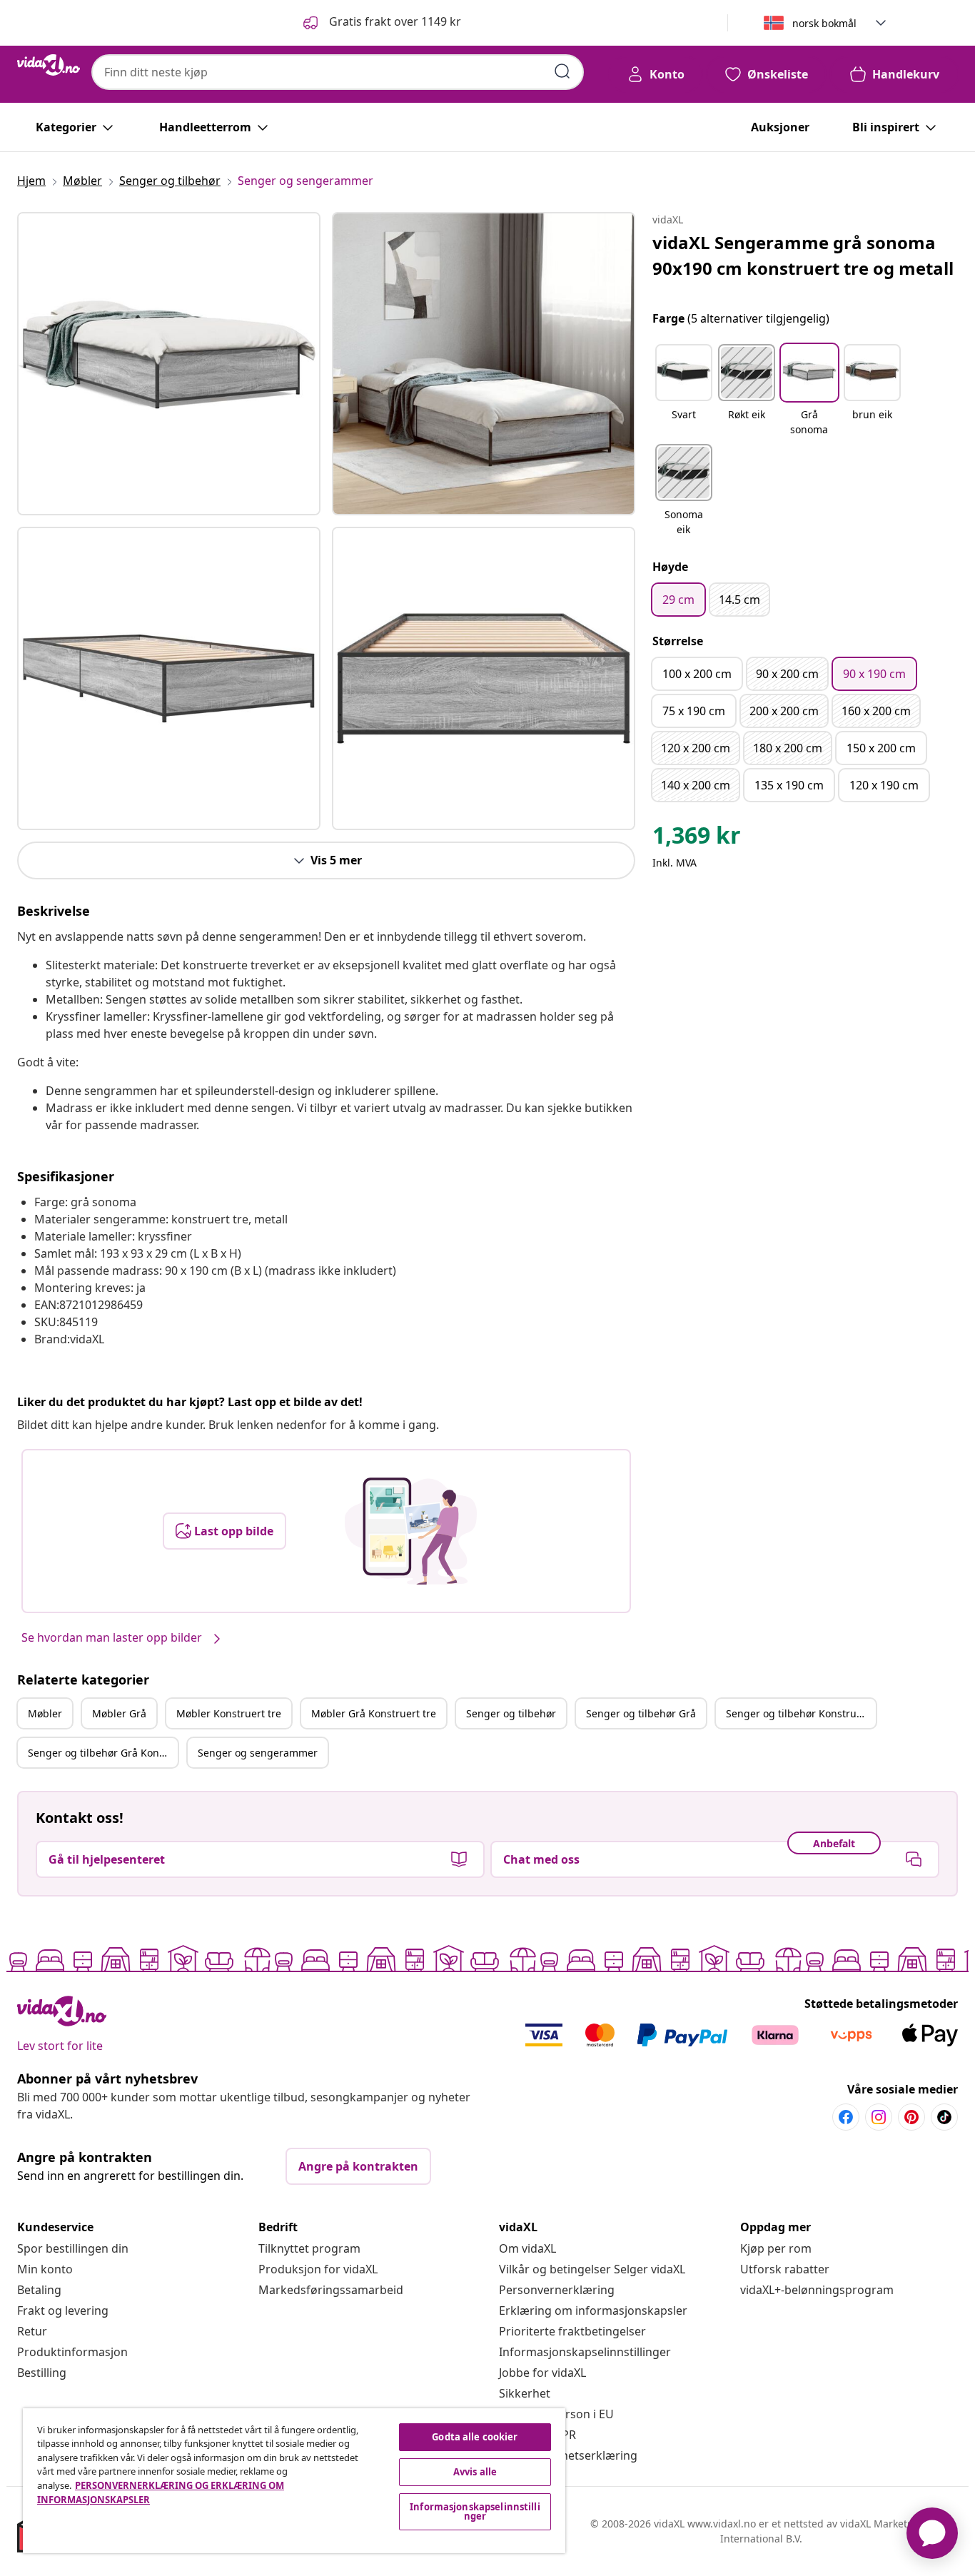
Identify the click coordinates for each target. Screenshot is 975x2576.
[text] (697, 839)
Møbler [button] (45, 1713)
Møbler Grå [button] (119, 1713)
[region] (294, 2481)
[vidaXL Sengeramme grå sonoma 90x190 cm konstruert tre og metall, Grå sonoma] (169, 364)
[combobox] (338, 72)
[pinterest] (911, 2117)
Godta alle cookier (475, 2437)
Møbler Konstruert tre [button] (229, 1713)
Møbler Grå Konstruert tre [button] (374, 1713)
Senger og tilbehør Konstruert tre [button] (801, 1713)
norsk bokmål (824, 23)
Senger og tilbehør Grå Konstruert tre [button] (103, 1753)
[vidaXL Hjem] (49, 65)
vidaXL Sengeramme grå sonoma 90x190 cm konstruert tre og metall (803, 255)
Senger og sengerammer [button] (258, 1753)
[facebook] (846, 2117)
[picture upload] (411, 1531)
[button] (381, 23)
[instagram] (879, 2117)
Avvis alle (475, 2472)
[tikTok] (944, 2117)
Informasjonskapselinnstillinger (585, 2352)
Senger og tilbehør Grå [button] (641, 1713)
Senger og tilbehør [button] (511, 1713)
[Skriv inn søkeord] (562, 71)
